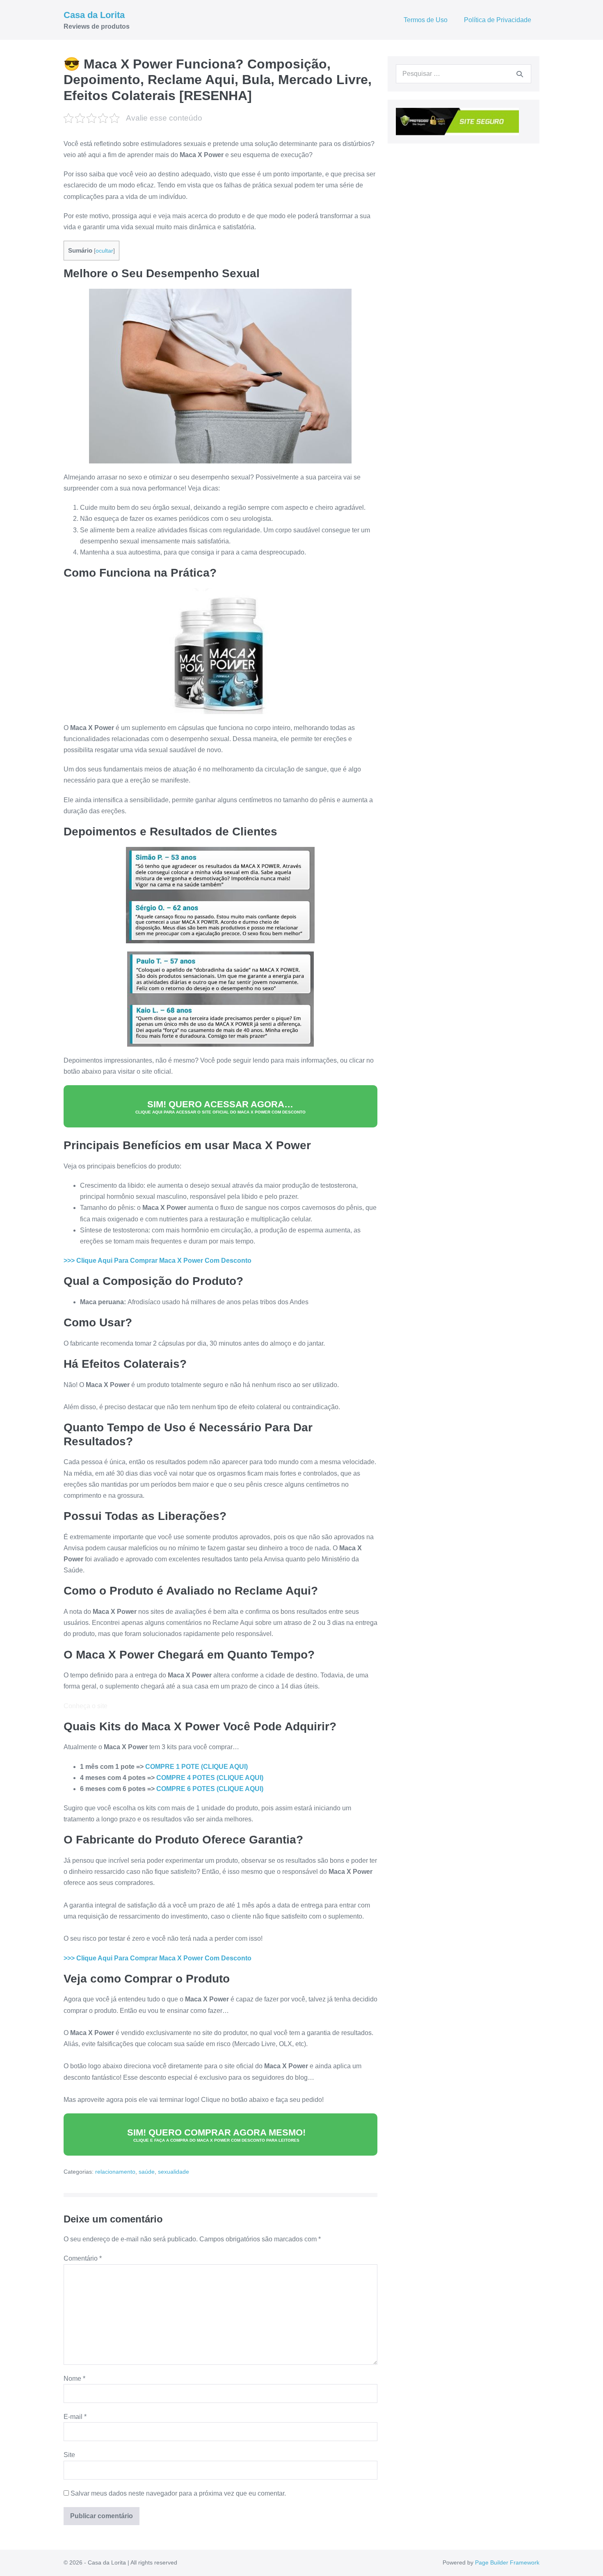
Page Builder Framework (507, 2562)
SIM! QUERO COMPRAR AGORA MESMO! (216, 2135)
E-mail (75, 2417)
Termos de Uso (426, 20)
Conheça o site (86, 1706)
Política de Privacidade (498, 20)
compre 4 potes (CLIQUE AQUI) (210, 1778)
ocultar (104, 251)
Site (69, 2455)
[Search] (520, 74)
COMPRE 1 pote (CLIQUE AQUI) (196, 1767)
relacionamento (115, 2172)
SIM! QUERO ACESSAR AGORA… (220, 1107)
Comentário (83, 2258)
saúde (147, 2172)
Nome (74, 2379)
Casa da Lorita (94, 15)
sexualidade (174, 2172)
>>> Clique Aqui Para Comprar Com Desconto (158, 1261)
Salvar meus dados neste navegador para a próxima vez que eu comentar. (178, 2493)
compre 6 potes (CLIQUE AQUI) (210, 1789)
